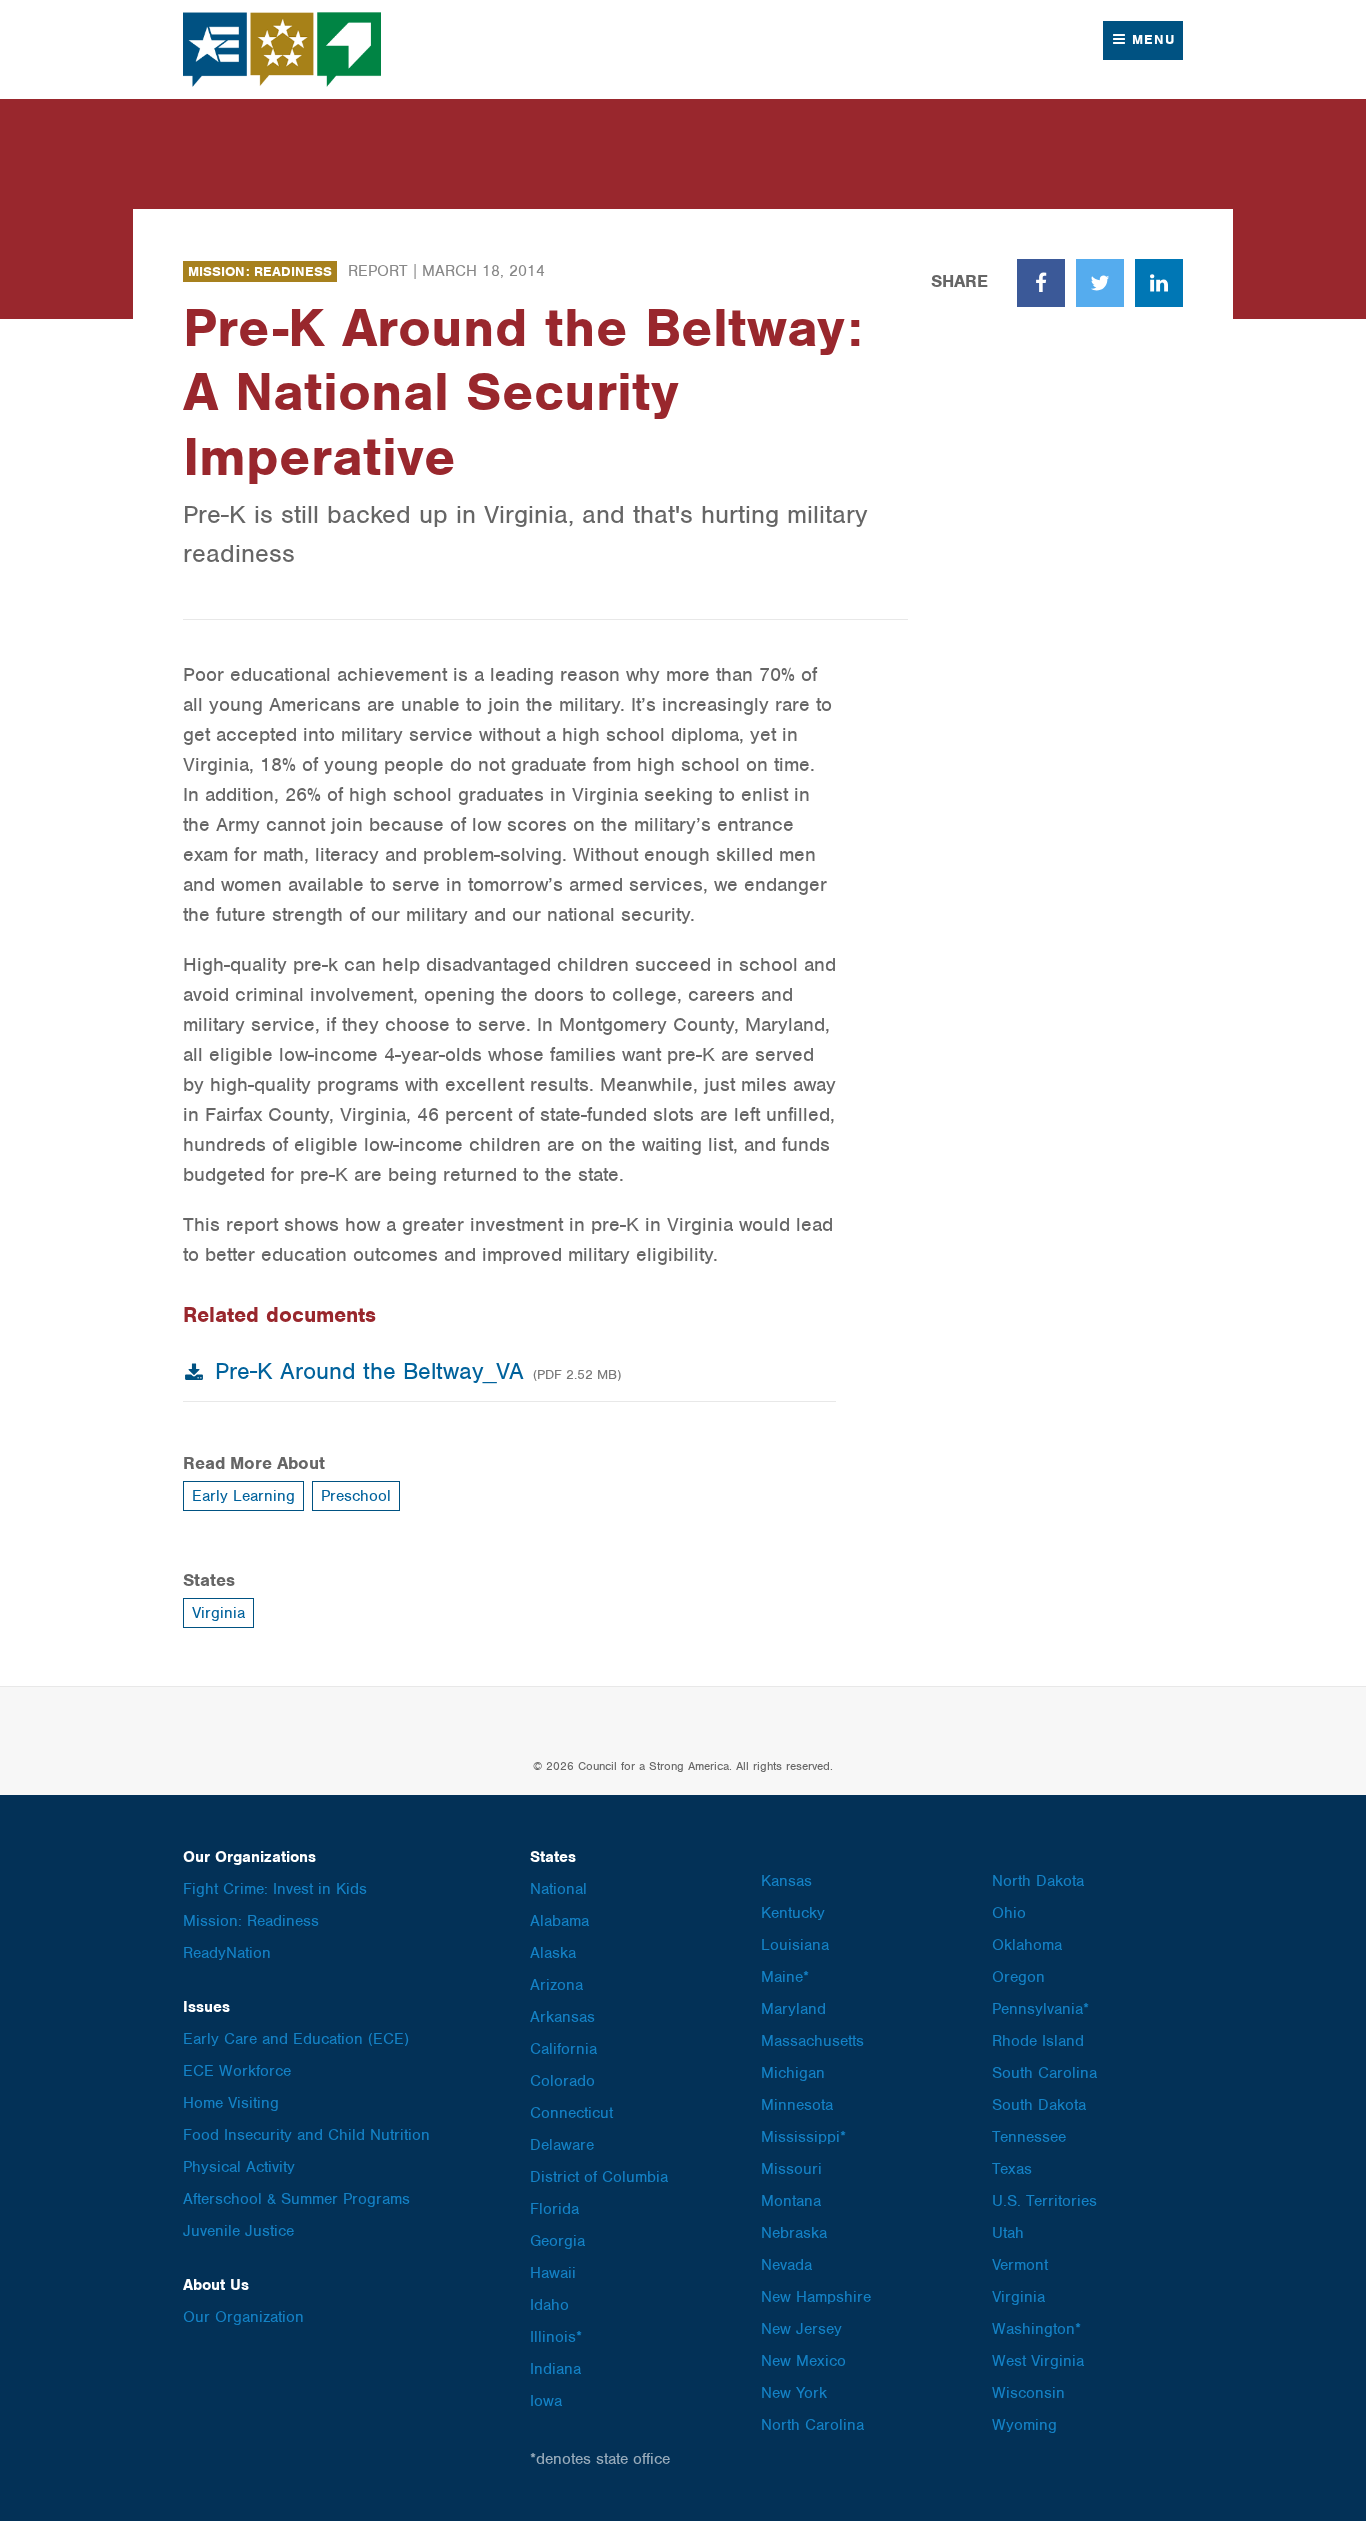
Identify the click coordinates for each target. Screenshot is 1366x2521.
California (563, 2049)
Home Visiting (231, 2103)
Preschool (356, 1496)
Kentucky (793, 1913)
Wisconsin (1028, 2393)
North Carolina (812, 2425)
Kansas (786, 1881)
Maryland (793, 2009)
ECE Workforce (237, 2071)
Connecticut (571, 2113)
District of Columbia (599, 2177)
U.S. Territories (1044, 2201)
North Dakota (1038, 1881)
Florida (554, 2209)
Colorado (562, 2081)
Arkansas (562, 2017)
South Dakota (1039, 2105)
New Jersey (801, 2329)
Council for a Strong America (283, 49)
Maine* (785, 1977)
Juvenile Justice (238, 2231)
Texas (1012, 2169)
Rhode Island (1038, 2041)
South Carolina (1044, 2073)
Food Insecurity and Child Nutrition (306, 2135)
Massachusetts (812, 2041)
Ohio (1009, 1913)
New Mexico (803, 2361)
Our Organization (243, 2317)
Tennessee (1029, 2137)
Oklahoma (1027, 1945)
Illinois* (556, 2337)
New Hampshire (816, 2297)
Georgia (557, 2241)
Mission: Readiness (260, 271)
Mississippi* (803, 2137)
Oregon (1018, 1977)
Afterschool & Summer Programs (296, 2199)
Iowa (546, 2401)
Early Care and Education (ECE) (296, 2039)
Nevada (786, 2265)
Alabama (559, 1921)
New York (794, 2393)
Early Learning (243, 1496)
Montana (791, 2201)
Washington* (1036, 2329)
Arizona (556, 1985)
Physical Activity (239, 2167)
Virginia (218, 1613)
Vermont (1020, 2265)
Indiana (555, 2369)
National (558, 1889)
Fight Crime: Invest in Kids (275, 1889)
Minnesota (797, 2105)
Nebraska (794, 2233)
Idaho (549, 2305)
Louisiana (795, 1945)
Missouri (791, 2169)
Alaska (553, 1953)
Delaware (562, 2145)
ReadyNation (227, 1953)
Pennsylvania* (1040, 2009)
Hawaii (553, 2273)
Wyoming (1024, 2425)
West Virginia (1038, 2361)
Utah (1008, 2233)
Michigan (793, 2073)
